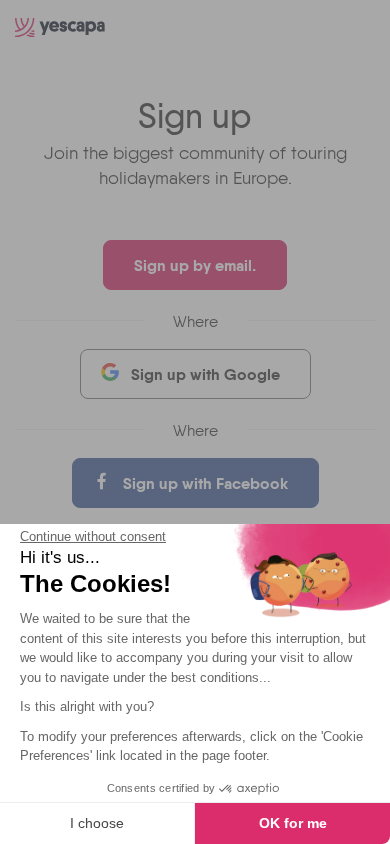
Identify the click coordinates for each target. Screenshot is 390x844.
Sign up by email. (195, 265)
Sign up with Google (205, 374)
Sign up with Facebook (205, 483)
